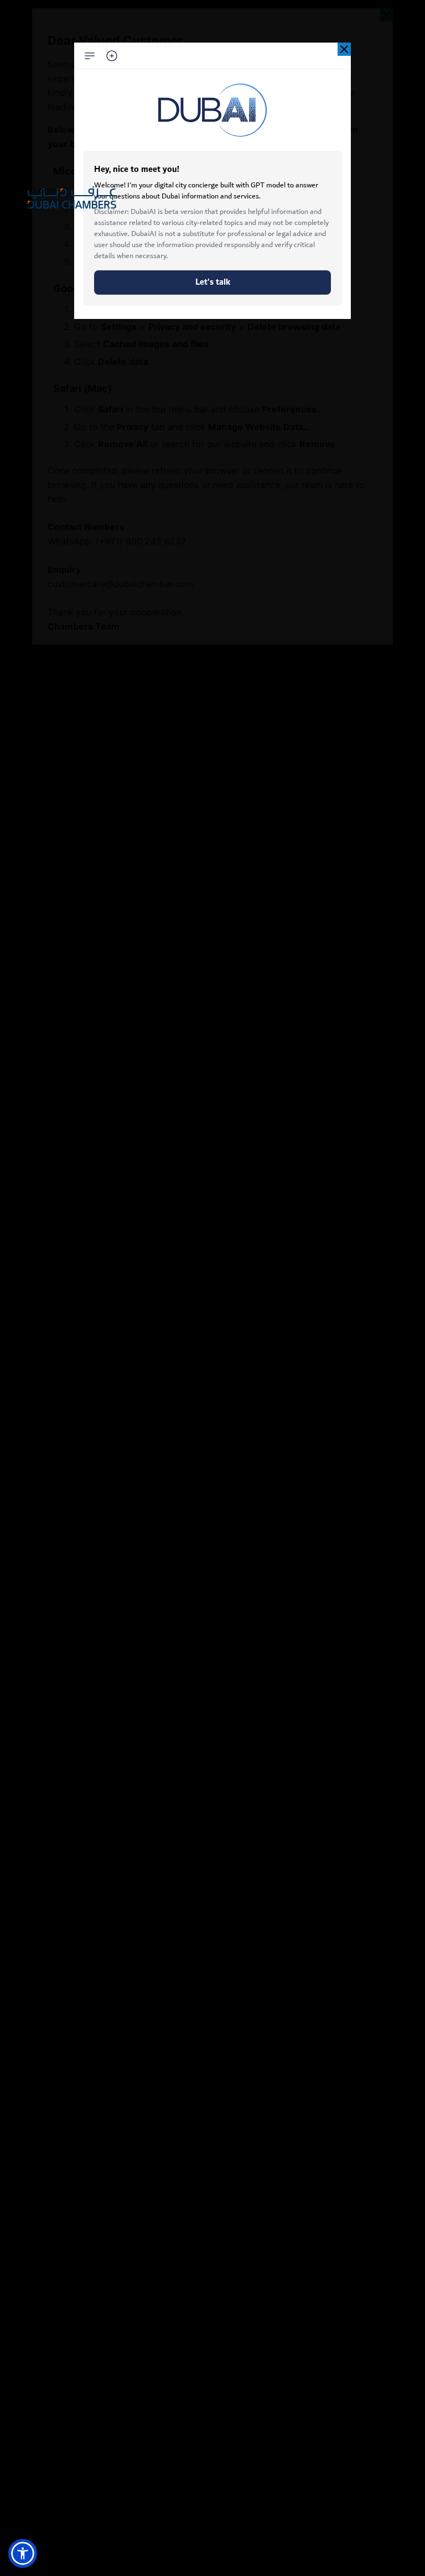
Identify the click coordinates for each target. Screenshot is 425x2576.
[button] (23, 2553)
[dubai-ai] (344, 49)
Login (45, 190)
